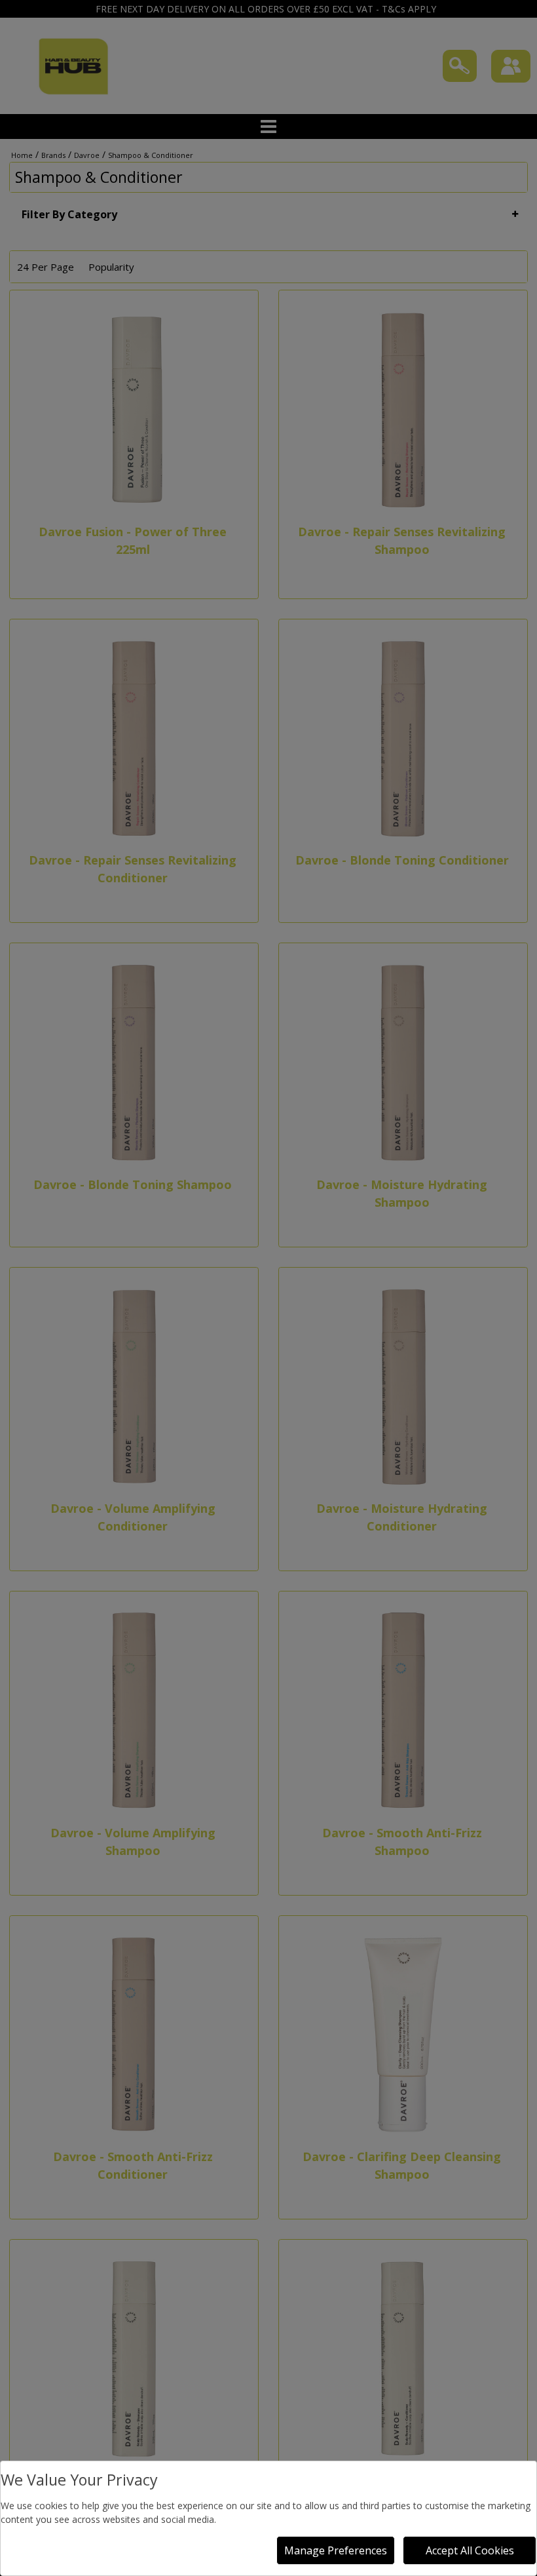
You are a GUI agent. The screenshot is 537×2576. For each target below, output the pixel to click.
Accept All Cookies (470, 2550)
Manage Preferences (336, 2550)
